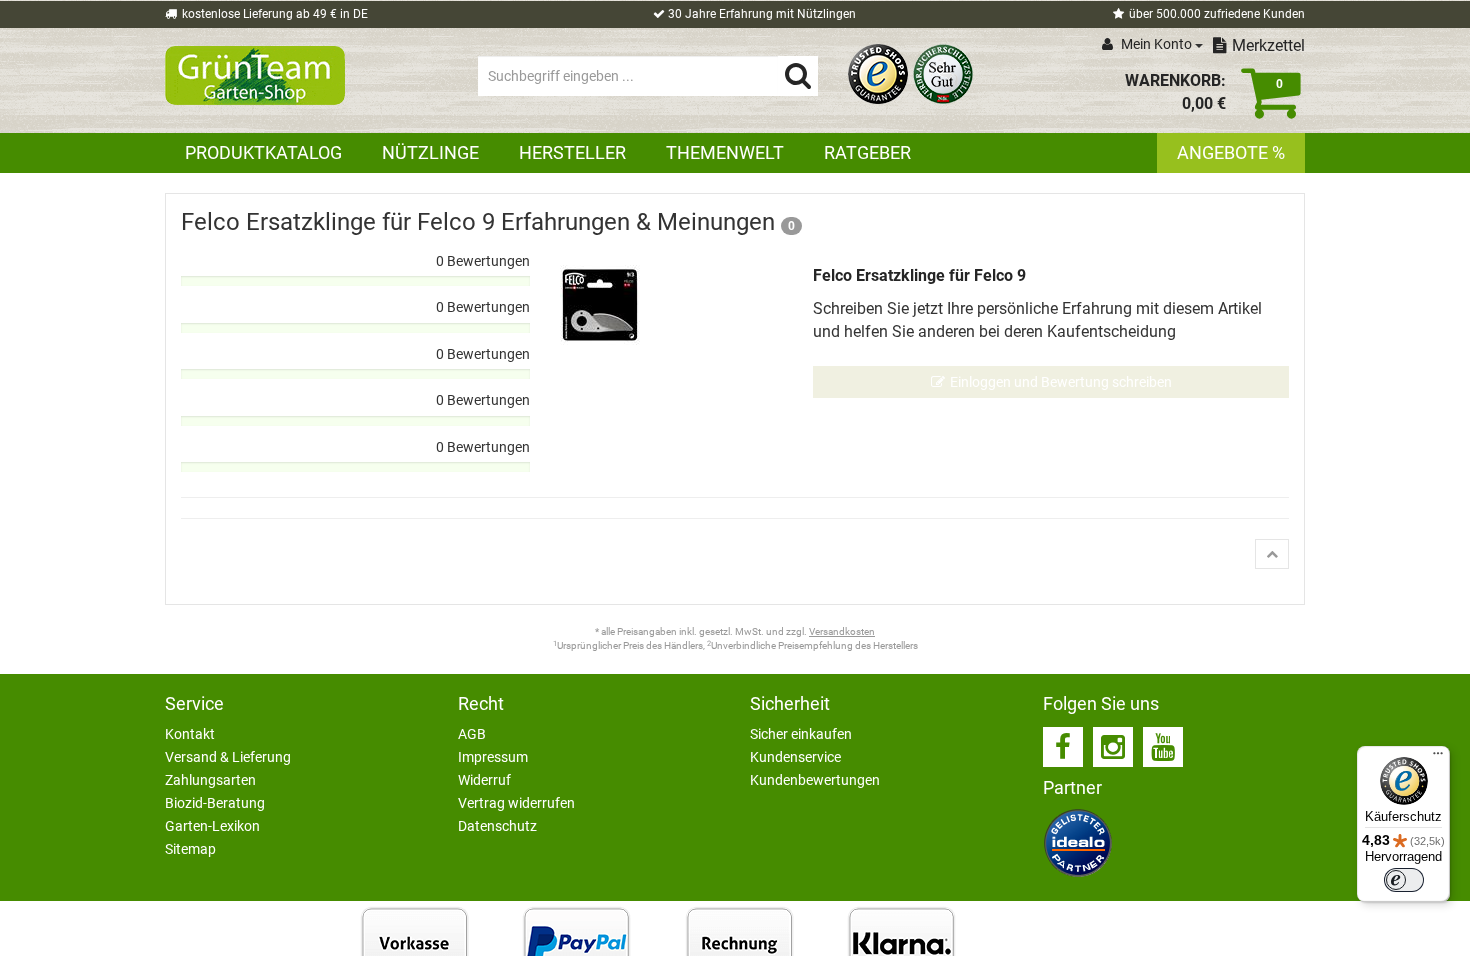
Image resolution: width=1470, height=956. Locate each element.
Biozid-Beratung (215, 803)
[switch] (1404, 880)
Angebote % (1231, 152)
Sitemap (190, 849)
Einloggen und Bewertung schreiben (1061, 382)
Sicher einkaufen (801, 734)
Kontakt (190, 734)
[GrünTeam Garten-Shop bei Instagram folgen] (1113, 747)
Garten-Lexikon (212, 826)
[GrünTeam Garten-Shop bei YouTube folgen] (1163, 747)
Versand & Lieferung (228, 757)
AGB (472, 734)
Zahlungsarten (210, 780)
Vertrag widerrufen (516, 803)
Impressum (493, 757)
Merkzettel (1268, 45)
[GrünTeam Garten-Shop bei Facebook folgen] (1063, 747)
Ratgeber (867, 152)
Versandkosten (842, 631)
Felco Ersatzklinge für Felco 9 (919, 275)
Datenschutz (497, 826)
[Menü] (1438, 758)
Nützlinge (430, 152)
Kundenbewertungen (815, 780)
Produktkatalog (263, 152)
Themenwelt (725, 152)
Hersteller (572, 152)
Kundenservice (795, 757)
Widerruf (484, 780)
